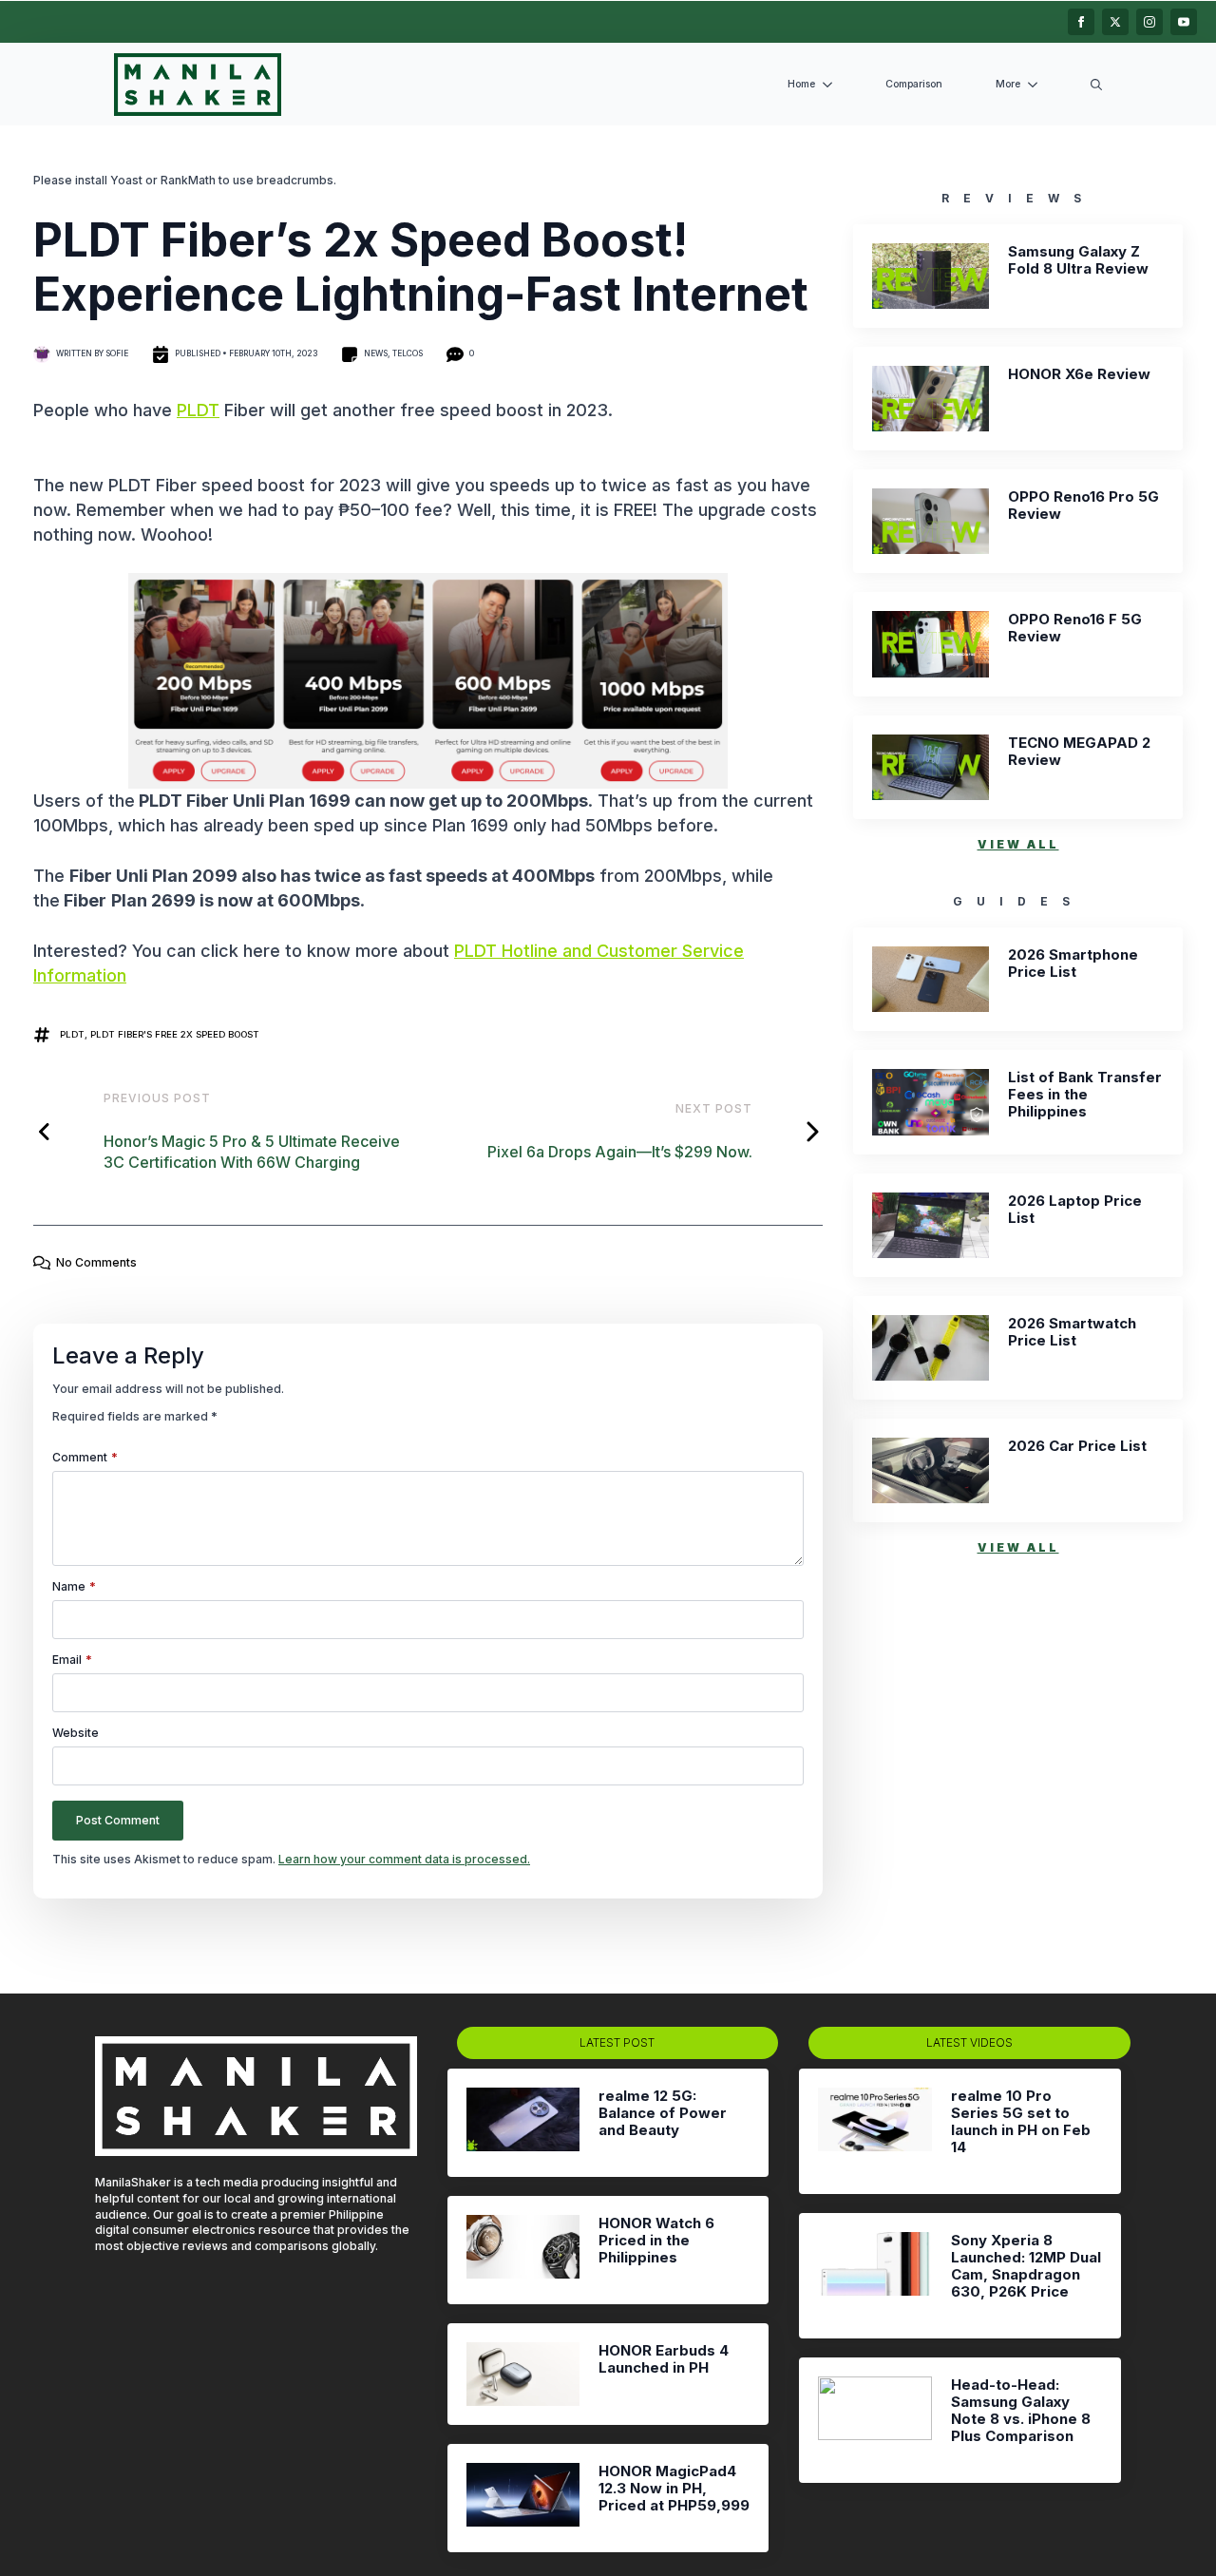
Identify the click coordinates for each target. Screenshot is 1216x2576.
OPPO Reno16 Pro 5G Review (1083, 506)
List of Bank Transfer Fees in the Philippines (1085, 1095)
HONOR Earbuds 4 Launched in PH (664, 2359)
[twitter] (1115, 22)
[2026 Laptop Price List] (931, 1225)
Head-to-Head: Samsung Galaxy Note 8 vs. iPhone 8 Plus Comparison (1021, 2411)
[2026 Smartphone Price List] (931, 979)
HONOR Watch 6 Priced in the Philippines (656, 2241)
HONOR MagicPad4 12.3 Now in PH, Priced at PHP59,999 (674, 2489)
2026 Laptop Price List (1075, 1210)
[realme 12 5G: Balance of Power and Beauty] (523, 2123)
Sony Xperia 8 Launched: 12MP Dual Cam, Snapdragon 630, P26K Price (1026, 2266)
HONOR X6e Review (1079, 374)
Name (74, 1587)
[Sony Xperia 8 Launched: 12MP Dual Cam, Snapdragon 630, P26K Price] (874, 2276)
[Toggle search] (1096, 85)
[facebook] (1081, 22)
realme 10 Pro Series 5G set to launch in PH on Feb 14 (1021, 2122)
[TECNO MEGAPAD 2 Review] (931, 767)
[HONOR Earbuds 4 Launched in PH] (523, 2374)
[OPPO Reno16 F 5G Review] (931, 644)
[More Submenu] (1036, 85)
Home (801, 84)
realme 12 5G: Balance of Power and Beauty (663, 2113)
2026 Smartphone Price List (1073, 964)
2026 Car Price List (1077, 1446)
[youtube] (1184, 22)
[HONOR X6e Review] (931, 399)
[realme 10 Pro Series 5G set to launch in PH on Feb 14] (874, 2131)
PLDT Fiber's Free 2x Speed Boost (175, 1034)
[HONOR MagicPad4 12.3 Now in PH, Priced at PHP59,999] (523, 2498)
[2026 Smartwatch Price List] (931, 1348)
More (1008, 84)
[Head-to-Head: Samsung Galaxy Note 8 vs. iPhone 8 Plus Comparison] (874, 2420)
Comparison (914, 84)
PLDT (198, 410)
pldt (72, 1034)
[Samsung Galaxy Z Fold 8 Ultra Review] (931, 276)
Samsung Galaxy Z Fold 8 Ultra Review (1078, 260)
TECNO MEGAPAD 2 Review (1079, 752)
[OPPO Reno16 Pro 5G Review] (931, 521)
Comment (85, 1458)
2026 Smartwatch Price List (1072, 1332)
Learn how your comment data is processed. (404, 1859)
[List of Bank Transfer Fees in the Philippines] (931, 1102)
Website (76, 1733)
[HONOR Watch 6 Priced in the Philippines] (523, 2250)
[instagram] (1149, 22)
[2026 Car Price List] (931, 1470)
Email (72, 1660)
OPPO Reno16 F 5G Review (1075, 628)
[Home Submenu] (831, 85)
